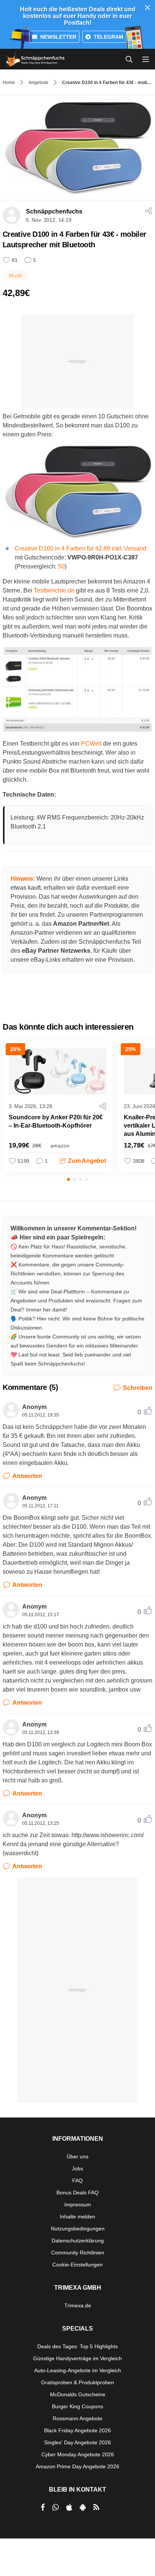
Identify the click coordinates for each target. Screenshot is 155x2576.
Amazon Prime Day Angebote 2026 (77, 2466)
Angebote (39, 83)
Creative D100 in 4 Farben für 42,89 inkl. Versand (81, 548)
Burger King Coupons (77, 2406)
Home (9, 83)
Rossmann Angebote (77, 2418)
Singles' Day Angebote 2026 (77, 2442)
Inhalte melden (77, 2217)
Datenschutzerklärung (78, 2241)
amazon (60, 1146)
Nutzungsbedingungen (78, 2229)
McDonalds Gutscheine (78, 2394)
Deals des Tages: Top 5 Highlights (77, 2346)
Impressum (78, 2205)
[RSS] (96, 2507)
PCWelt (91, 744)
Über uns (77, 2156)
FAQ (77, 2181)
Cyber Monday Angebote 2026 (78, 2454)
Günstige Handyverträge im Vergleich (77, 2358)
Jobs (77, 2168)
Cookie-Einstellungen (77, 2265)
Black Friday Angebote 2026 (77, 2430)
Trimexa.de (78, 2305)
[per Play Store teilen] (83, 2507)
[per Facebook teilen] (43, 2507)
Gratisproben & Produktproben (77, 2382)
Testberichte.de (54, 590)
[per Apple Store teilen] (69, 2507)
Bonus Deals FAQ (77, 2193)
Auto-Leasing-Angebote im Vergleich (78, 2370)
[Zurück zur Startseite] (35, 59)
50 (61, 566)
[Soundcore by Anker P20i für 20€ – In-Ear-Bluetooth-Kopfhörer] (58, 1071)
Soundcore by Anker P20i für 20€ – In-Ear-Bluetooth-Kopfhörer (56, 1121)
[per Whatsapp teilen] (55, 2507)
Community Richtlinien (78, 2253)
